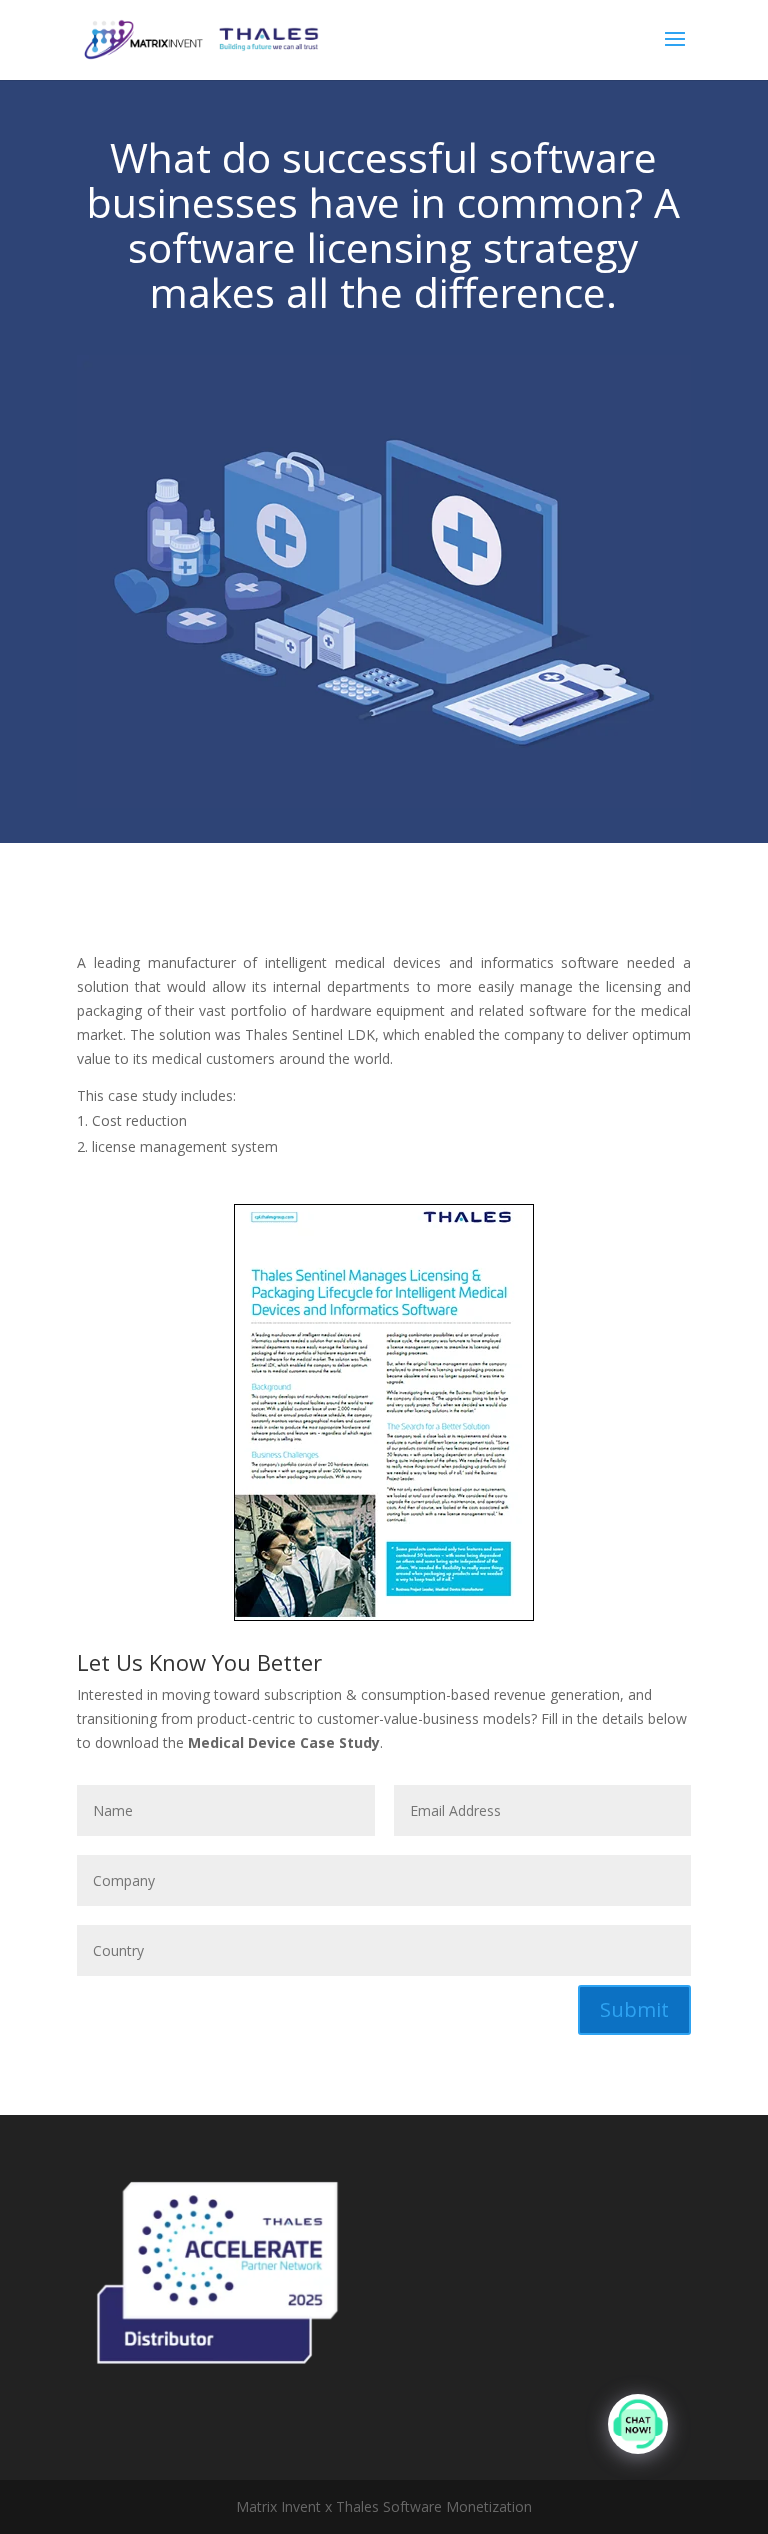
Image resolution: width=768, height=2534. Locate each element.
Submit (634, 2009)
